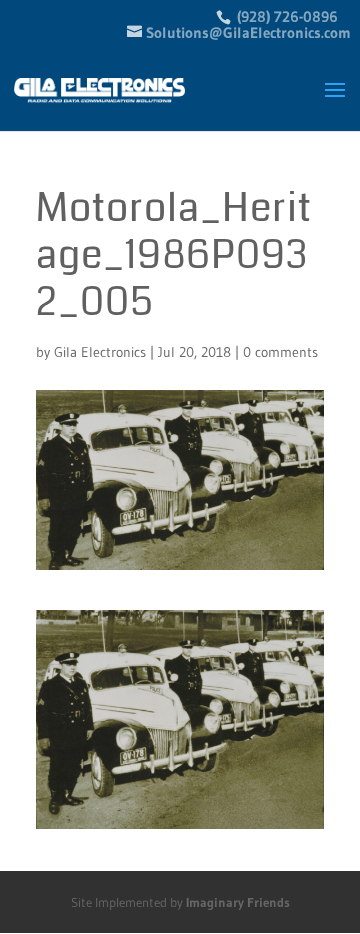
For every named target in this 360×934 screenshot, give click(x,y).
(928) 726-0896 (285, 16)
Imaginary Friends (238, 902)
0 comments (280, 352)
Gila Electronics (100, 352)
